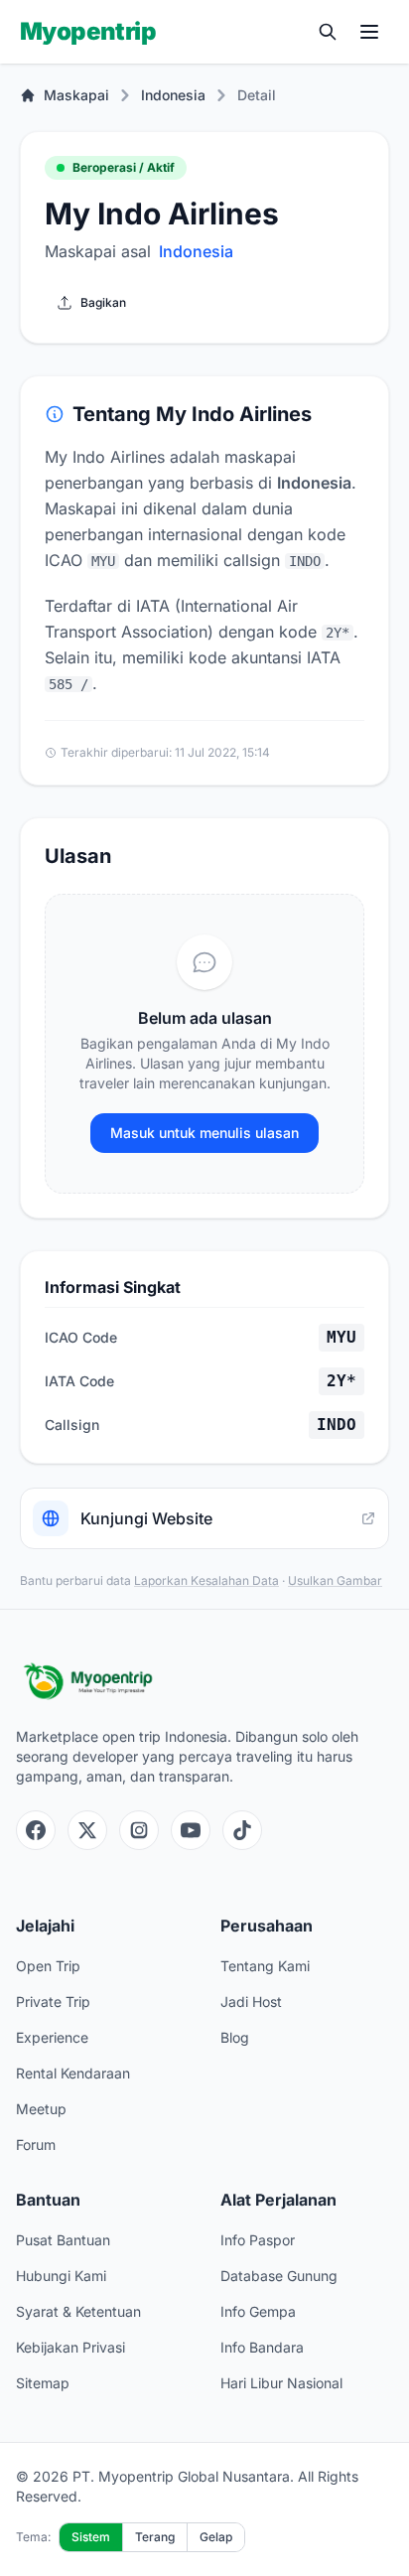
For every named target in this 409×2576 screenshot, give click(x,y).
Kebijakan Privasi (70, 2347)
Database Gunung (279, 2276)
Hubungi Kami (61, 2276)
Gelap (216, 2537)
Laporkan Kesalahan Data (206, 1580)
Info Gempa (258, 2311)
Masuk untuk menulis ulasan (204, 1133)
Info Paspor (258, 2240)
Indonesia (173, 95)
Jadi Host (251, 2002)
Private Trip (53, 2002)
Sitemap (43, 2383)
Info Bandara (262, 2347)
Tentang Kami (265, 1966)
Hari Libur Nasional (281, 2383)
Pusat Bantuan (63, 2240)
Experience (52, 2037)
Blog (235, 2037)
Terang (155, 2537)
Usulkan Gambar (335, 1580)
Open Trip (48, 1966)
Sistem (91, 2537)
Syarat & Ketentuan (78, 2311)
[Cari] (328, 32)
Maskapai (76, 95)
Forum (36, 2145)
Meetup (41, 2109)
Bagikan (103, 302)
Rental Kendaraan (73, 2073)
